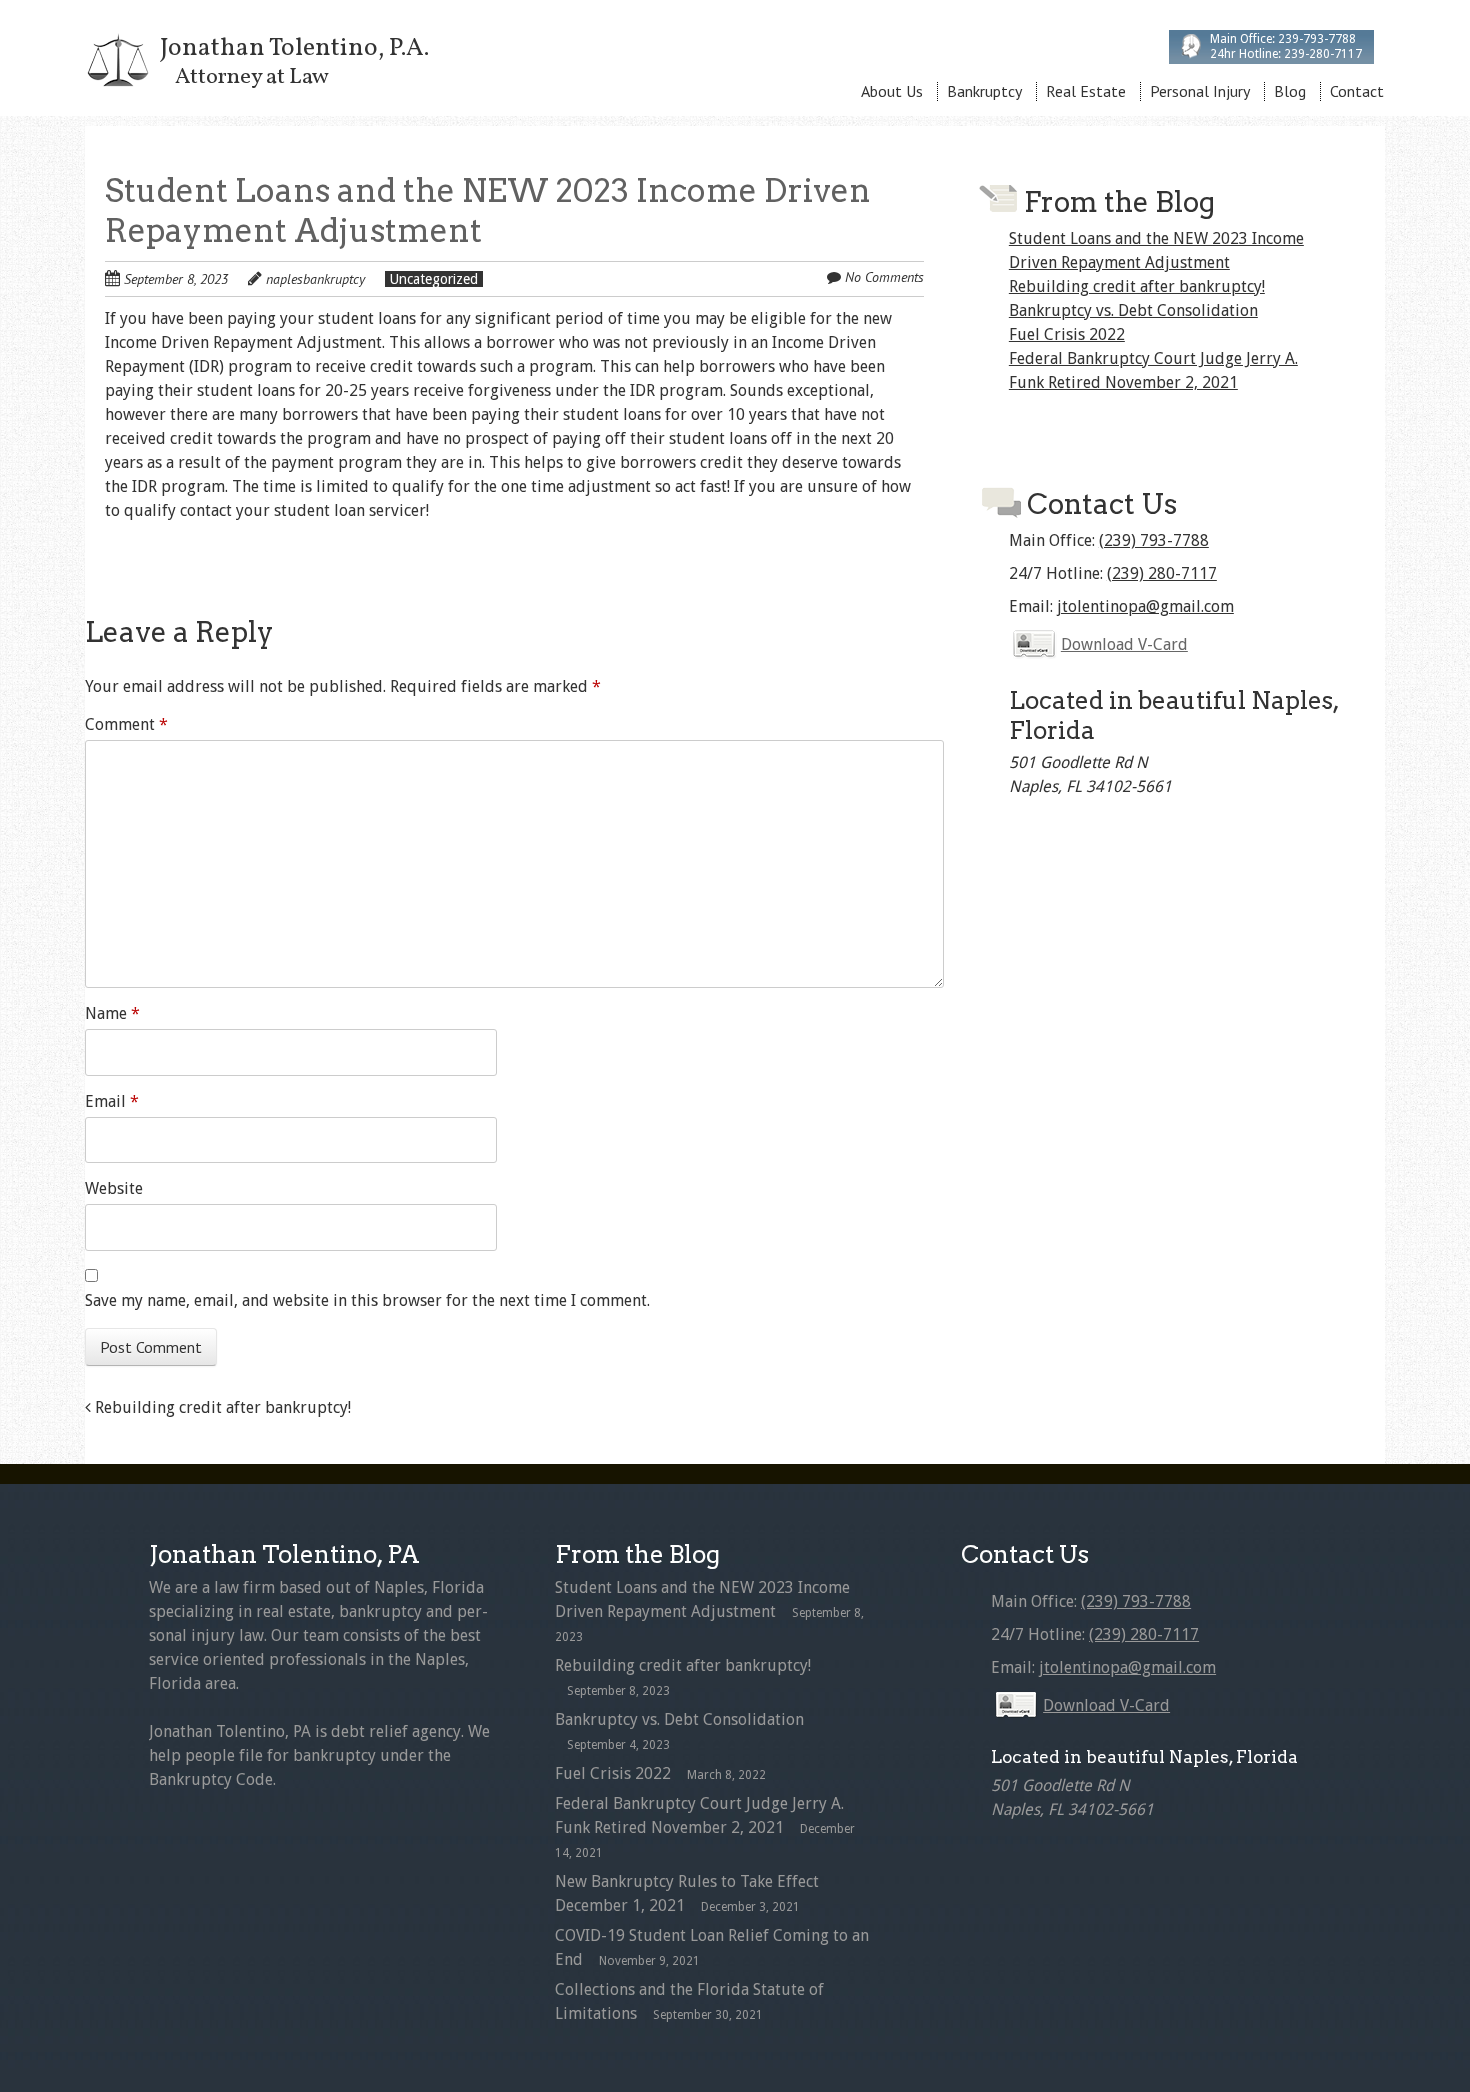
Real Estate (1086, 91)
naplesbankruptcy (315, 279)
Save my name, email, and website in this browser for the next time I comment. (367, 1300)
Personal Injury (1200, 91)
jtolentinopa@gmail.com (1145, 606)
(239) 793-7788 (1154, 540)
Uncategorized (434, 279)
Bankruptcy (984, 91)
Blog (1290, 91)
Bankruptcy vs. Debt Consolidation (1133, 310)
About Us (892, 91)
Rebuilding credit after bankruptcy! (221, 1407)
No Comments (884, 277)
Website (114, 1188)
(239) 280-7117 (1162, 573)
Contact (1357, 91)
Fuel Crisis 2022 (1067, 334)
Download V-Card (1124, 644)
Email (112, 1101)
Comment (126, 724)
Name (112, 1013)
